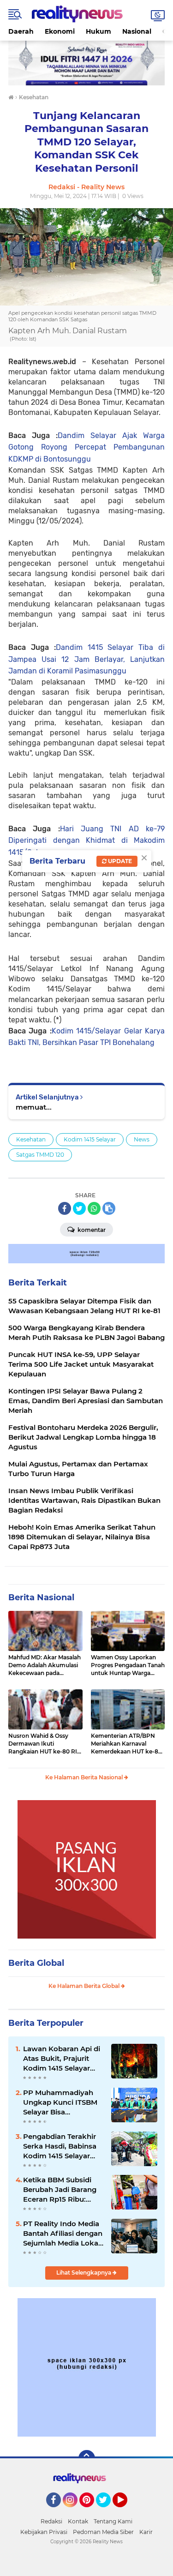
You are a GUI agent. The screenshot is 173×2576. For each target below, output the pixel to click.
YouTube (126, 2511)
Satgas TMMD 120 (40, 1155)
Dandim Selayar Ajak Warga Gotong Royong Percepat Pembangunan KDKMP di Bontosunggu (86, 447)
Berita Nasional (41, 1597)
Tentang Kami (113, 2521)
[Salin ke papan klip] (109, 1208)
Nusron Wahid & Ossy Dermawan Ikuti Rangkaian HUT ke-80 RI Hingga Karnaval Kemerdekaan (43, 1744)
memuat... (34, 1107)
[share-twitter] (79, 1208)
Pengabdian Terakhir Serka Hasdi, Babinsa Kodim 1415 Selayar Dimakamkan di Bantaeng (60, 2146)
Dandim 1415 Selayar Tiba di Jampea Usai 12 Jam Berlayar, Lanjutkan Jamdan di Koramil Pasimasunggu (86, 659)
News (142, 1139)
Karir (146, 2532)
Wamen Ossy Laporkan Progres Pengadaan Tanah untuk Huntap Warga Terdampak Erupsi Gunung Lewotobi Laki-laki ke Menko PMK (128, 1665)
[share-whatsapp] (94, 1208)
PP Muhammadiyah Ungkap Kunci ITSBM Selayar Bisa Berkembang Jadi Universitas (60, 2102)
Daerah (21, 31)
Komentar (91, 1230)
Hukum (98, 31)
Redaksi (51, 2521)
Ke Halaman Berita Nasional (85, 1777)
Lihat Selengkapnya (84, 2273)
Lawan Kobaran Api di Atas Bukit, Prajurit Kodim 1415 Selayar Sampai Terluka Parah (62, 2059)
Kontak (78, 2521)
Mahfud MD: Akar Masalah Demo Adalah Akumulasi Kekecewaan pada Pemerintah (45, 1665)
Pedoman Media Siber (103, 2532)
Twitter (107, 2511)
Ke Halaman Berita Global (85, 1986)
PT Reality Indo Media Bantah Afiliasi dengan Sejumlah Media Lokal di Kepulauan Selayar (63, 2234)
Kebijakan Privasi (44, 2532)
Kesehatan (31, 1139)
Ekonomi (60, 31)
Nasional (137, 31)
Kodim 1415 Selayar (90, 1139)
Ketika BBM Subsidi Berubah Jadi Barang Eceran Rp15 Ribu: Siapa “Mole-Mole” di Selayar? (60, 2190)
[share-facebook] (65, 1208)
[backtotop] (87, 2458)
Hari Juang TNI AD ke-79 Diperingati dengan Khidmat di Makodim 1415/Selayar (86, 841)
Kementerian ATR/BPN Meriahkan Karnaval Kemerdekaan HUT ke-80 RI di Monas (126, 1744)
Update (119, 861)
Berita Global (36, 1963)
